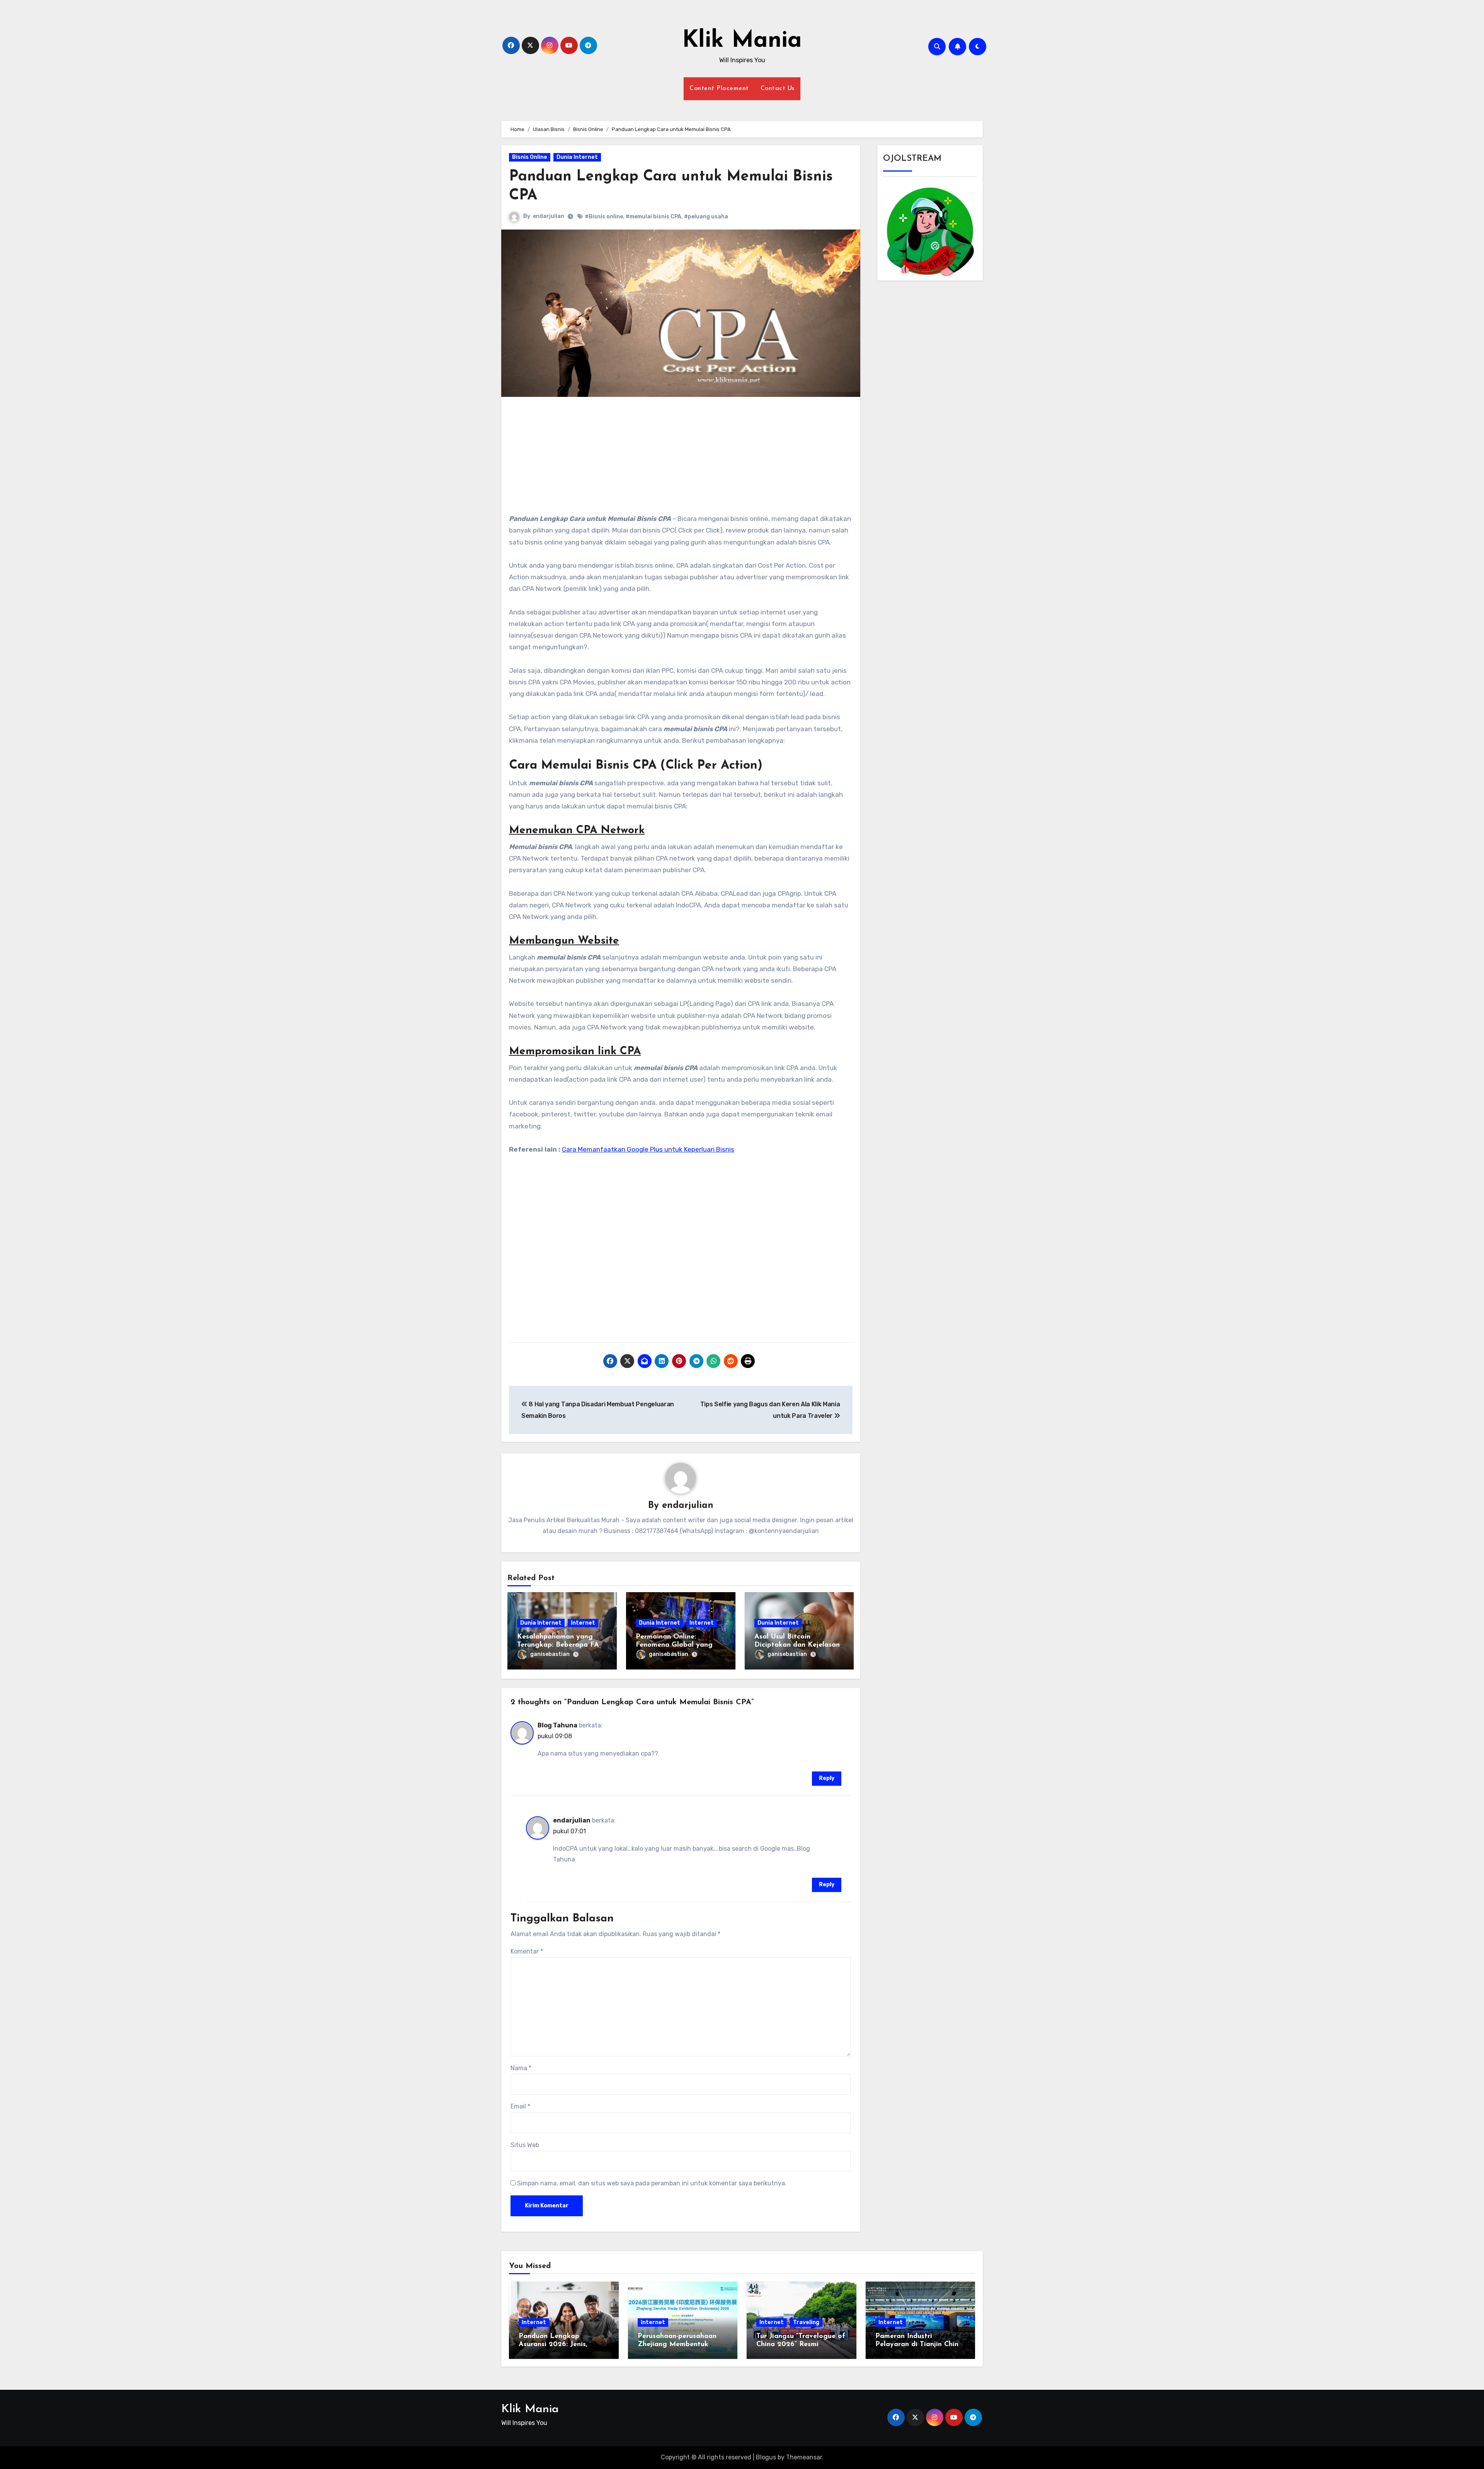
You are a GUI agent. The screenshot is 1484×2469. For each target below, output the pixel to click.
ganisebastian (550, 1654)
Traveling (806, 2322)
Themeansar (804, 2457)
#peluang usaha (706, 217)
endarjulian (549, 216)
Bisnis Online (530, 157)
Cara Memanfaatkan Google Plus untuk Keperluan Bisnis (648, 1149)
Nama (521, 2068)
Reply (827, 1778)
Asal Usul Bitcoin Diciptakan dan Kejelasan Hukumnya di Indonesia (797, 1645)
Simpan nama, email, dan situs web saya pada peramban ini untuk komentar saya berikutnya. (652, 2183)
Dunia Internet (577, 157)
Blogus (766, 2457)
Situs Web (525, 2145)
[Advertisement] (682, 459)
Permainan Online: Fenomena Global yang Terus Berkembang (674, 1645)
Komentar (527, 1951)
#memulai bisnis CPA (654, 217)
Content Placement (719, 88)
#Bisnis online (604, 217)
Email (520, 2106)
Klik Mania (742, 41)
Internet (583, 1623)
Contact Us (778, 88)
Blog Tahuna (557, 1725)
